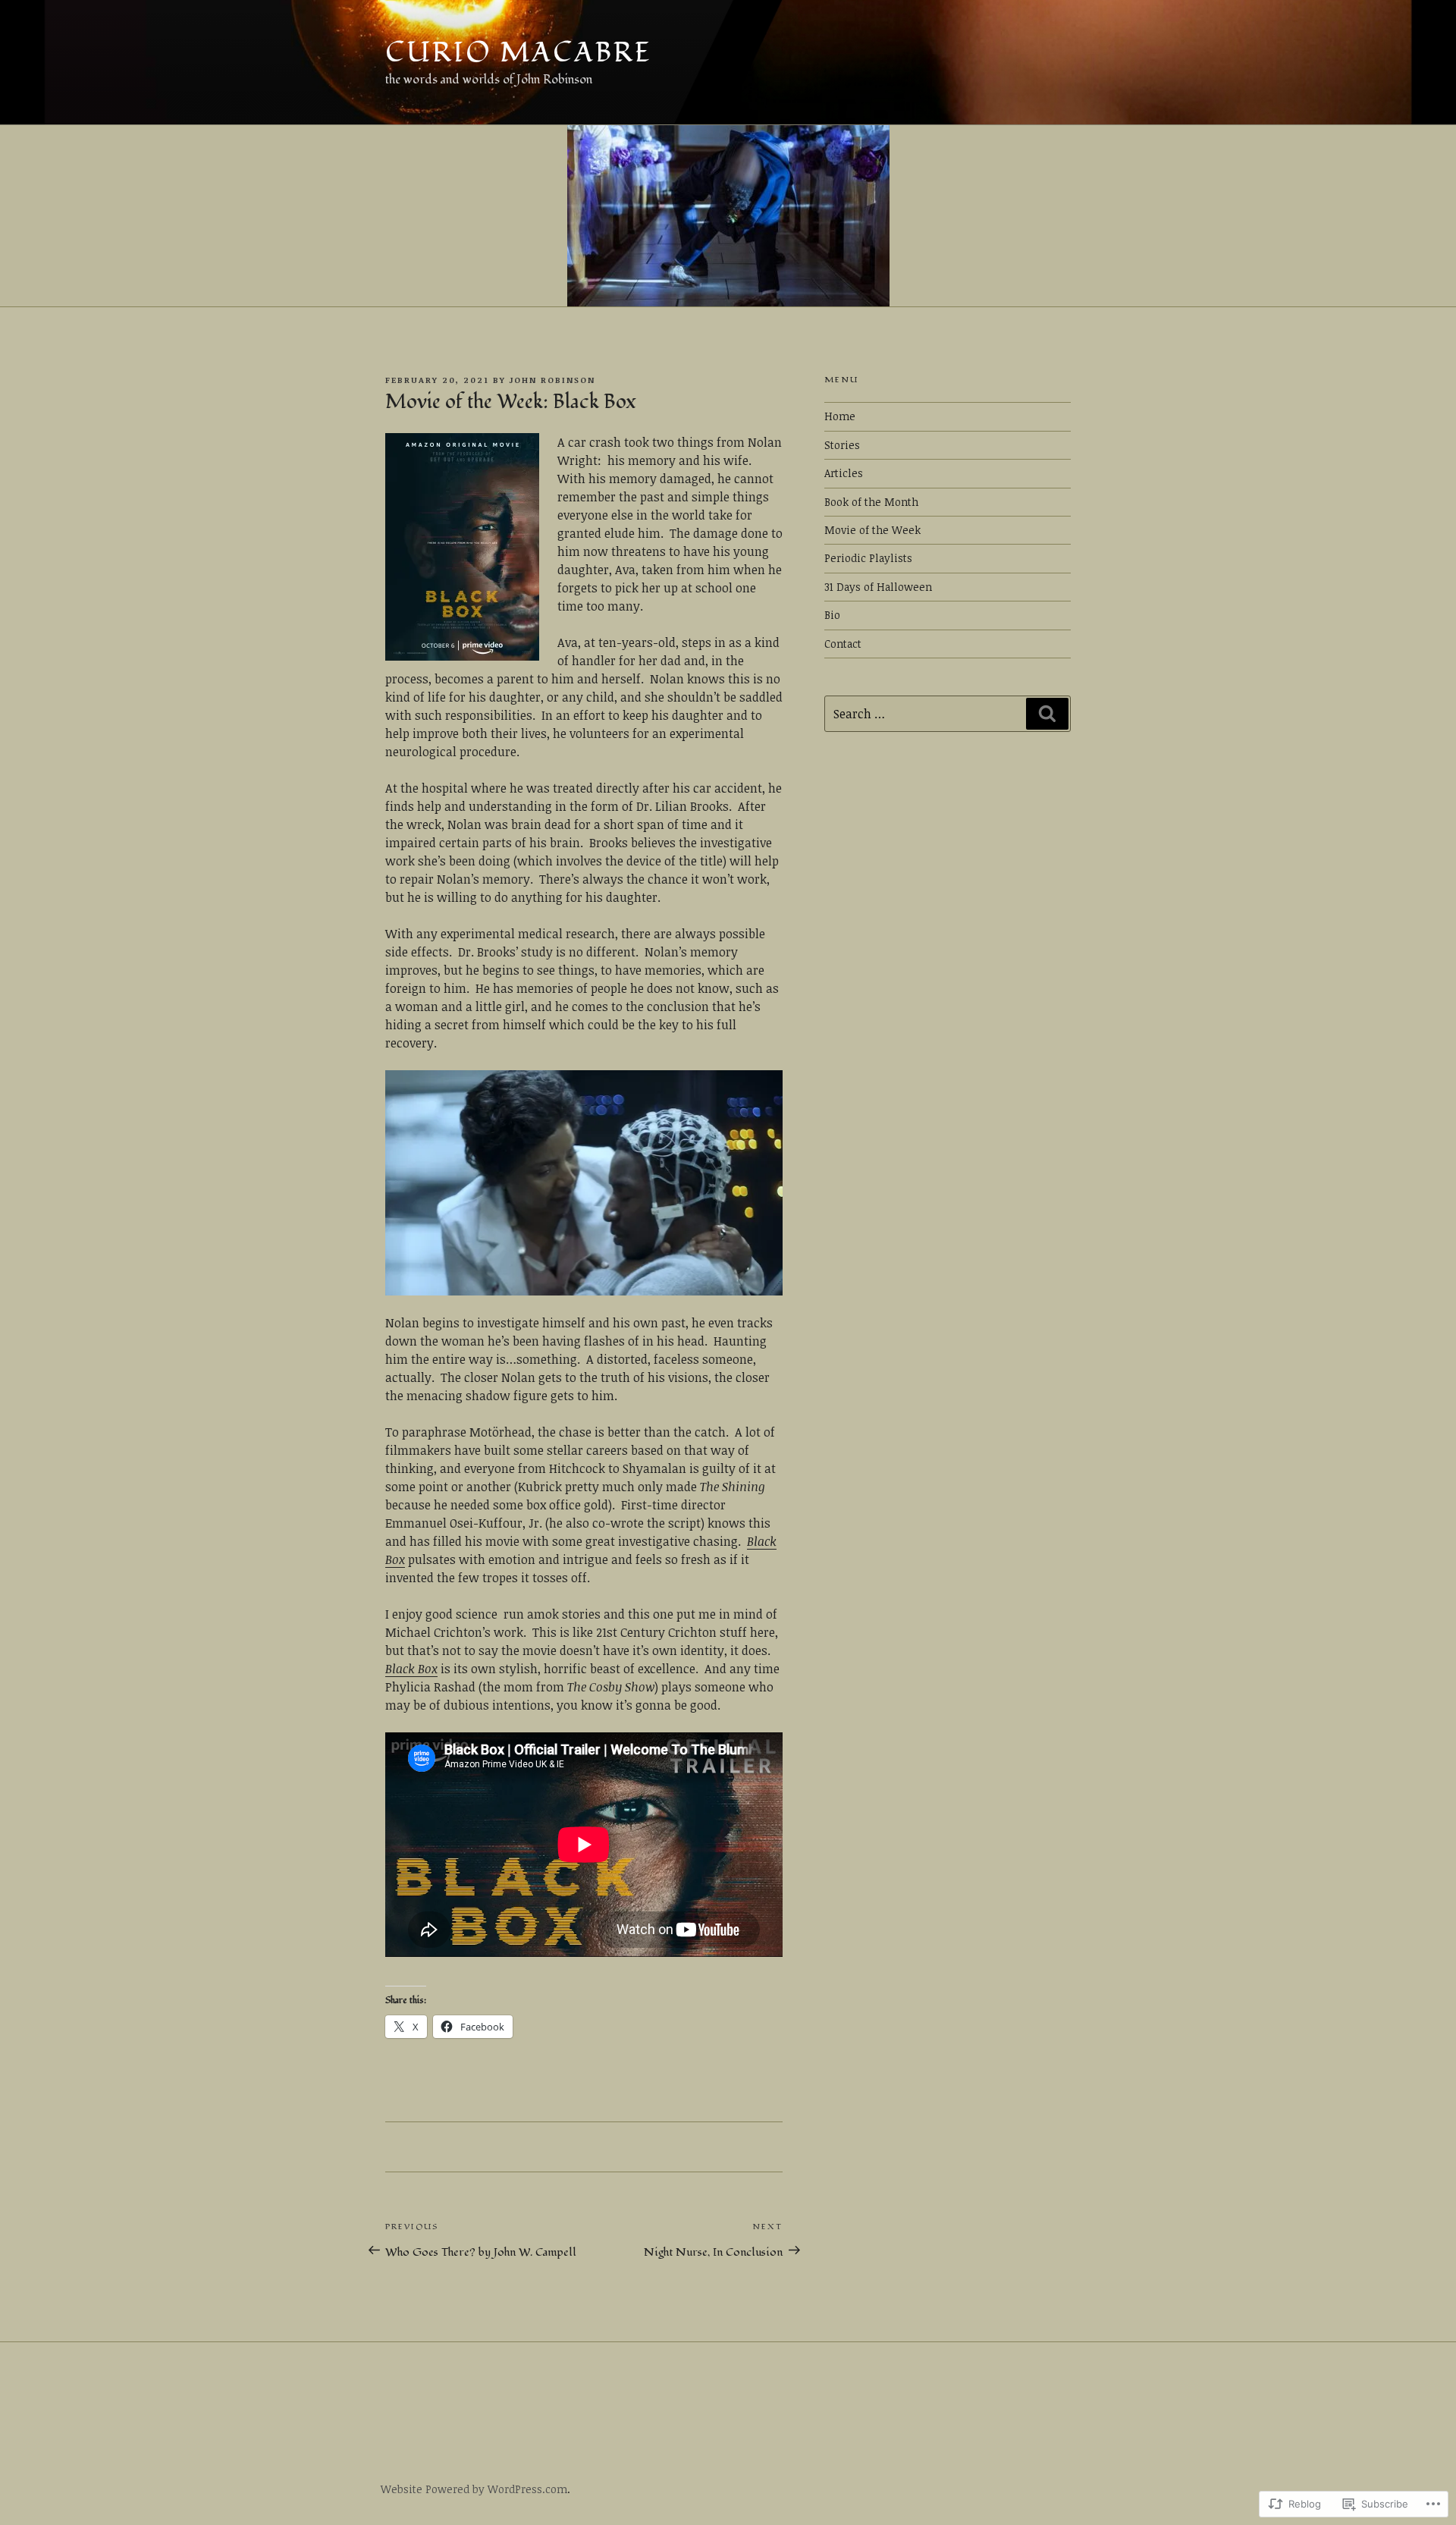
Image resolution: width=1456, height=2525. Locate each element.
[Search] (1047, 714)
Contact (843, 644)
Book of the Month (871, 502)
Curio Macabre (518, 53)
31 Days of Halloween (878, 587)
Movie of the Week (872, 530)
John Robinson (552, 380)
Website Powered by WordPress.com (474, 2489)
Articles (844, 473)
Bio (832, 615)
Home (840, 416)
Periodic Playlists (868, 558)
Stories (842, 445)
